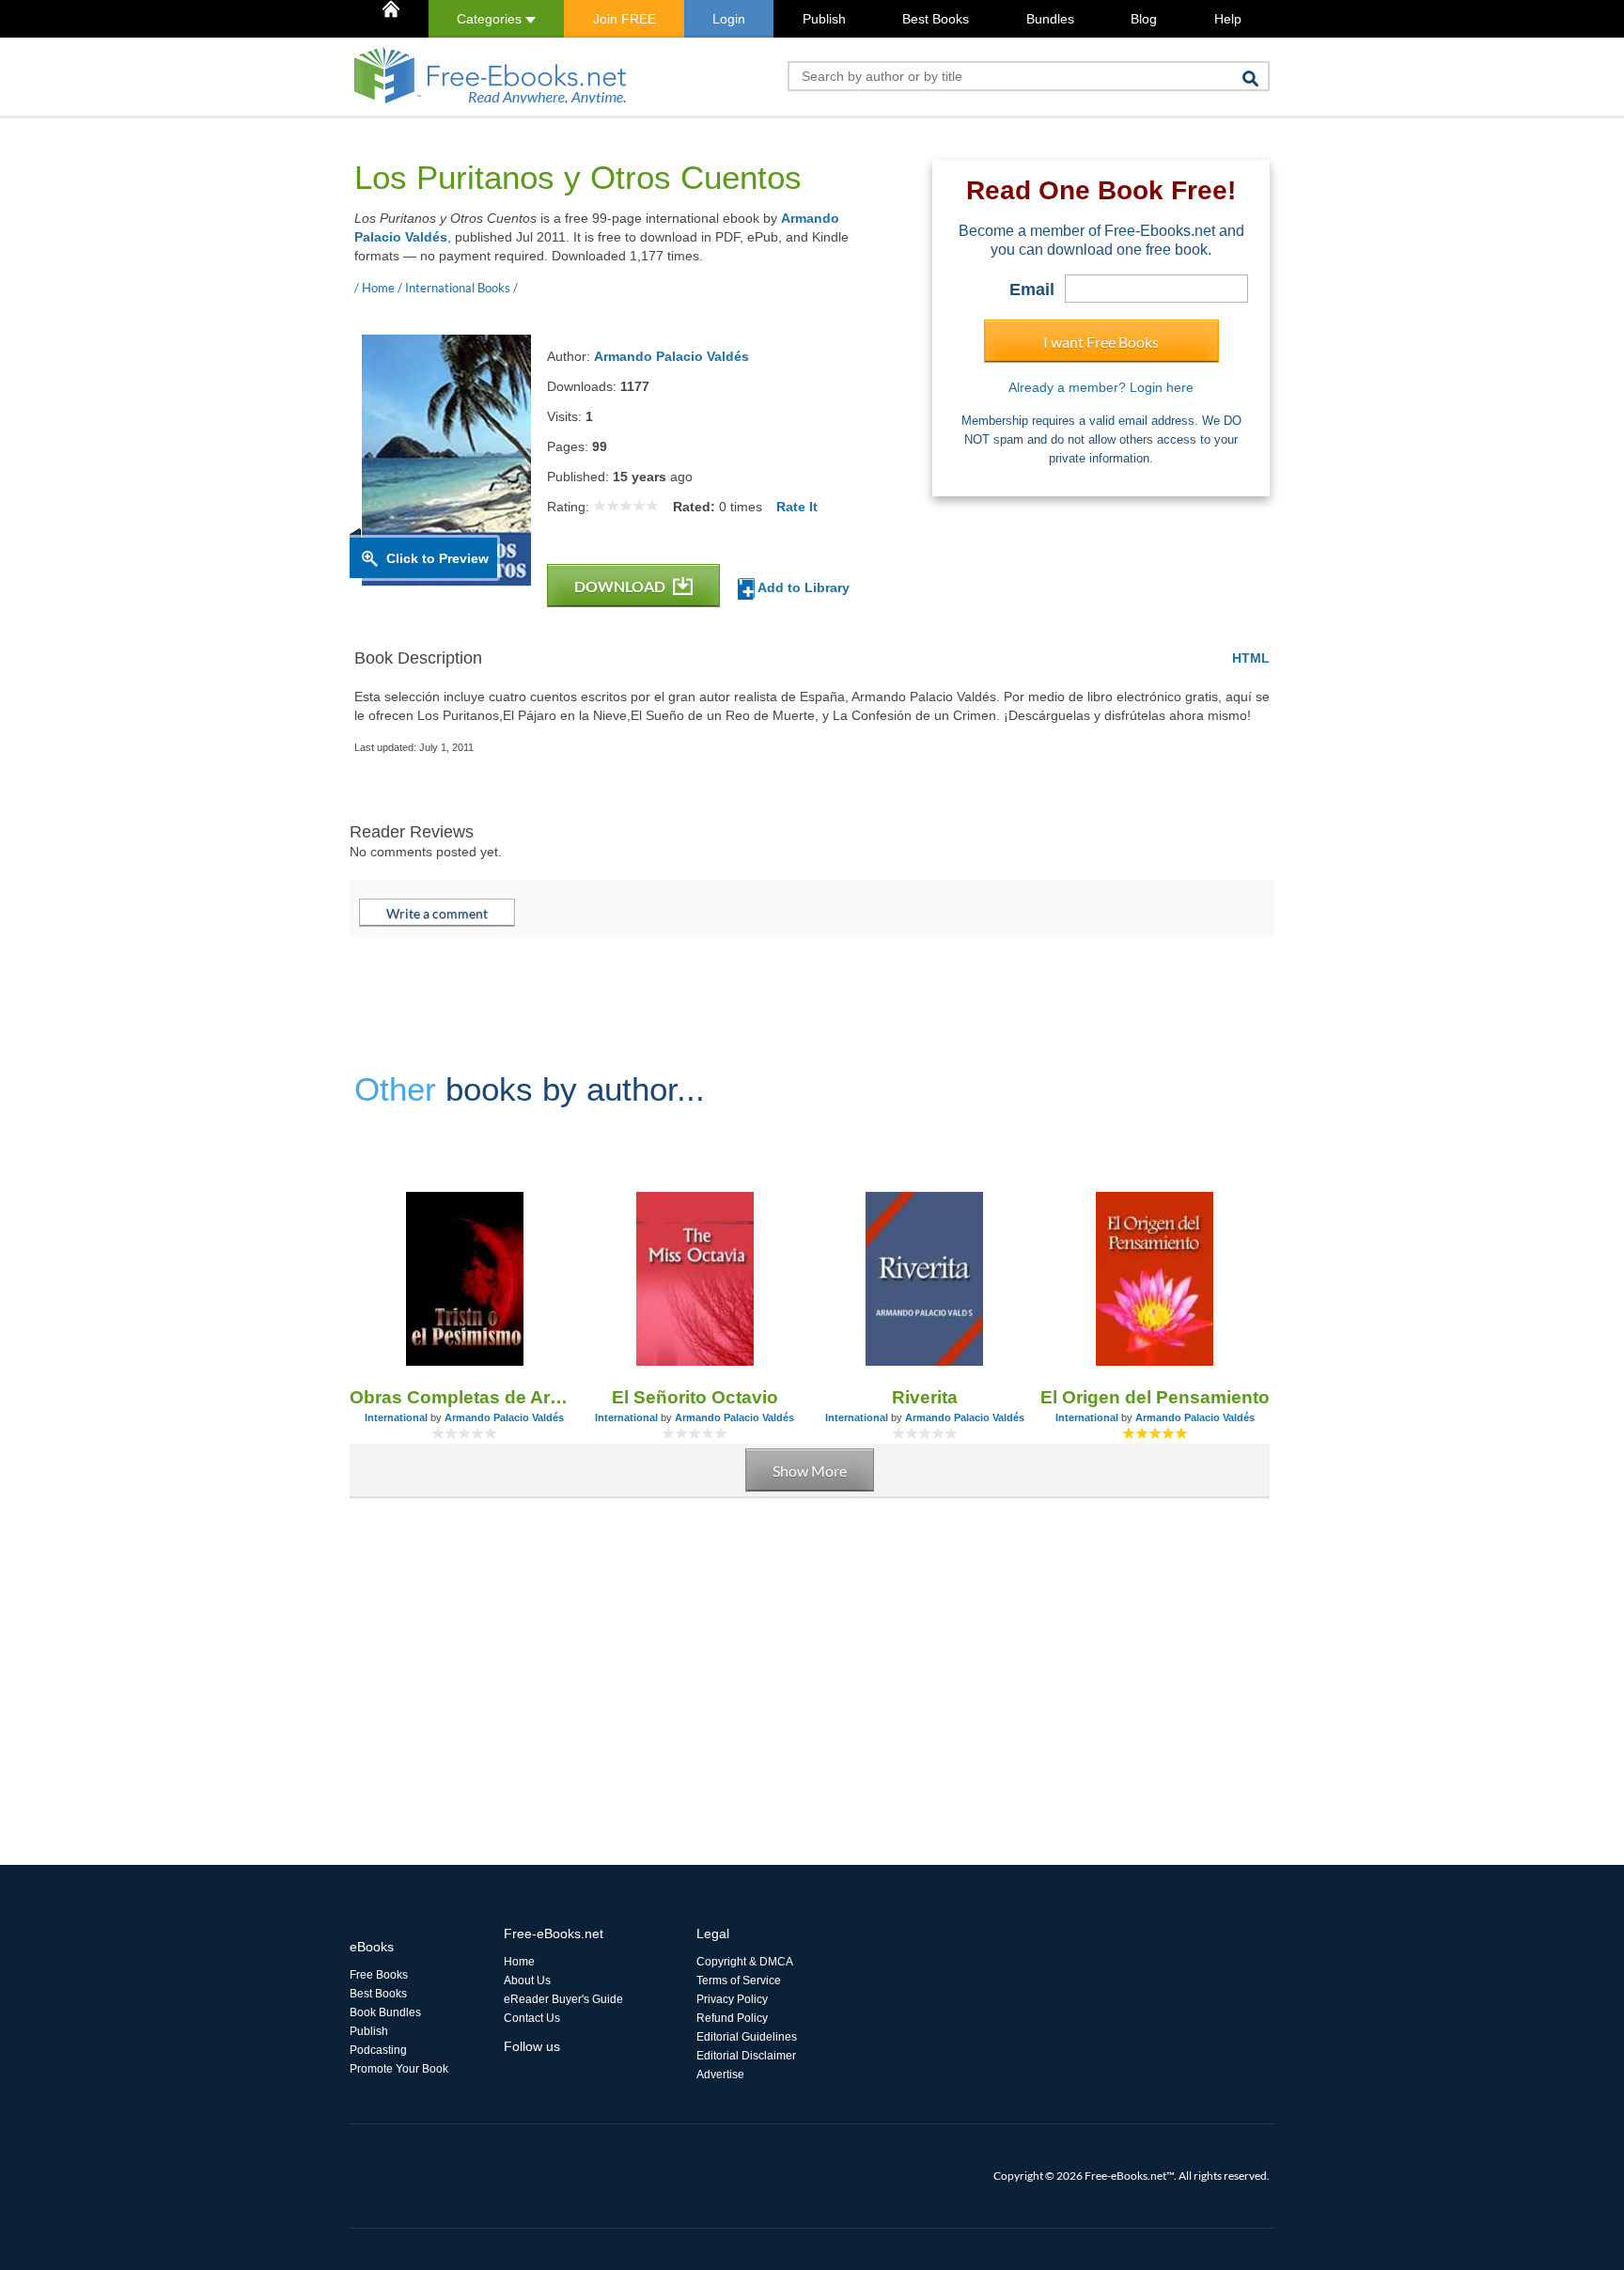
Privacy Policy (732, 1999)
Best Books (936, 19)
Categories (491, 19)
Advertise (720, 2074)
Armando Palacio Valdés (671, 356)
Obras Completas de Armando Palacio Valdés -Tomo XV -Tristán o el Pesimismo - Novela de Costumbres (465, 1397)
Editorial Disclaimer (746, 2056)
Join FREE (625, 19)
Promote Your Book (399, 2069)
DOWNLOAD (621, 586)
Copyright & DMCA (745, 1962)
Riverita (925, 1397)
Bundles (1050, 19)
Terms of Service (739, 1980)
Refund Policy (732, 2018)
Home (519, 1962)
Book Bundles (385, 2012)
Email (1032, 290)
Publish (824, 19)
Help (1228, 19)
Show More (810, 1471)
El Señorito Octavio (695, 1397)
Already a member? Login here (1101, 387)
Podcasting (378, 2050)
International (396, 1417)
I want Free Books (1101, 342)
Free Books (379, 1975)
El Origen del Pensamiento (1155, 1397)
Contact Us (532, 2018)
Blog (1144, 19)
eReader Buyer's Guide (563, 1999)
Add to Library (802, 587)
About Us (527, 1980)
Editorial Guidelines (747, 2037)
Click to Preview (437, 558)
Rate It (797, 507)
